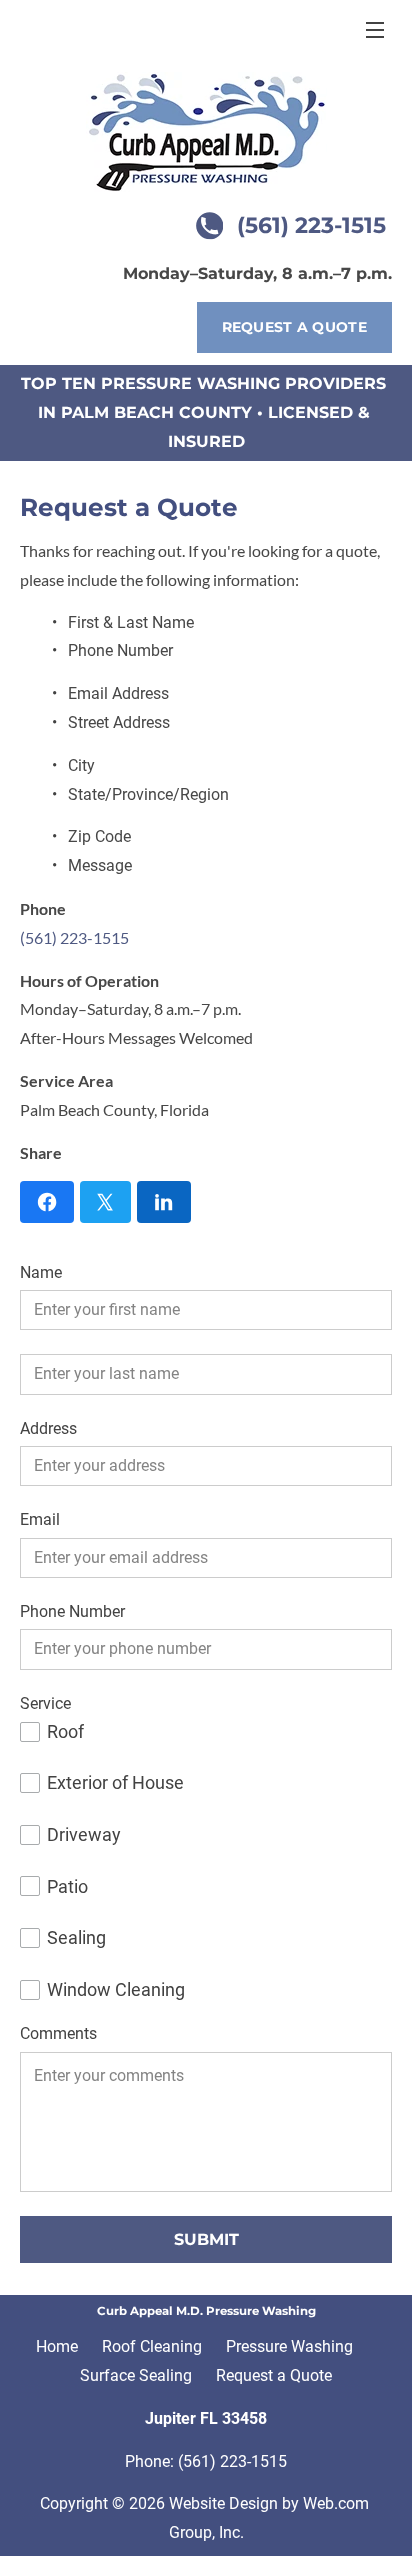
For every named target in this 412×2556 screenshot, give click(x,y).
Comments (58, 2033)
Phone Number (72, 1611)
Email (40, 1519)
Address (48, 1428)
